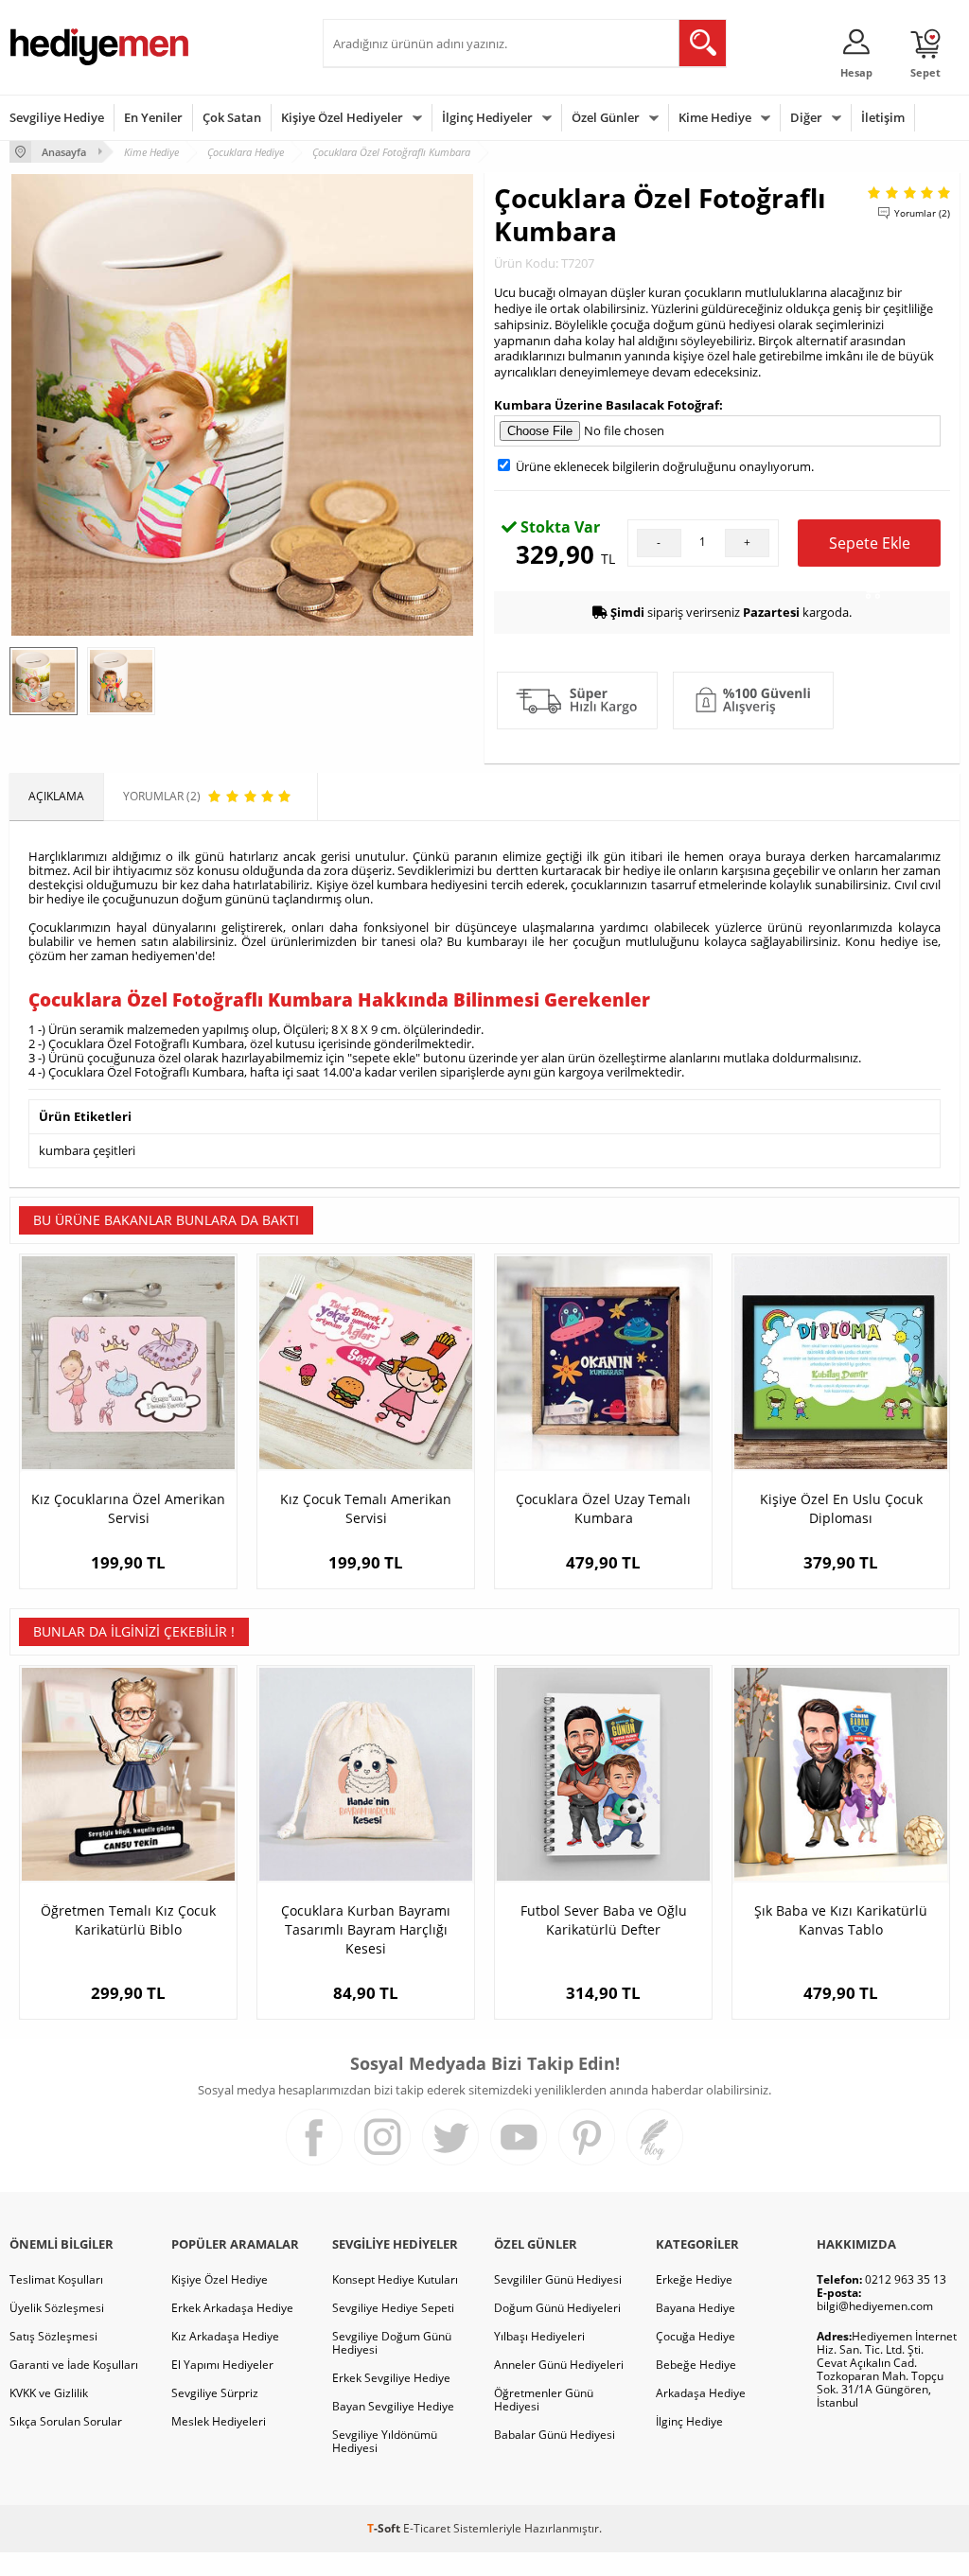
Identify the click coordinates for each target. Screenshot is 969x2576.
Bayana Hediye (696, 2308)
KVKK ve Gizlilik (49, 2393)
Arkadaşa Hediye (701, 2393)
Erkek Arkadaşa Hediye (232, 2308)
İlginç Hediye (689, 2421)
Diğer (806, 117)
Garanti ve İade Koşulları (74, 2365)
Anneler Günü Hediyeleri (559, 2365)
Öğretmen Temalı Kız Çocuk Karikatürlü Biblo (128, 1920)
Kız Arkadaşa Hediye (225, 2336)
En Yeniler (153, 117)
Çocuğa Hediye (696, 2336)
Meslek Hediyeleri (219, 2421)
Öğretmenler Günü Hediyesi (544, 2400)
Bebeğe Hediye (696, 2365)
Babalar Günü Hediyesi (555, 2435)
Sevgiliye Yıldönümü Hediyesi (385, 2441)
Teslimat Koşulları (56, 2279)
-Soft (385, 2528)
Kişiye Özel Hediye (220, 2279)
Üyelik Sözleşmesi (57, 2308)
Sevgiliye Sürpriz (215, 2393)
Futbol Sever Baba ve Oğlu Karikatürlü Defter (604, 1920)
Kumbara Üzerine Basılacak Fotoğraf (607, 405)
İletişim (883, 117)
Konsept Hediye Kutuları (395, 2279)
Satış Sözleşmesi (53, 2336)
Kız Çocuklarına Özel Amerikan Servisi (128, 1508)
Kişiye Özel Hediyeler (342, 117)
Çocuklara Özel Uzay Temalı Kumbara (603, 1508)
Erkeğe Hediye (694, 2279)
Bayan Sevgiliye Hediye (393, 2406)
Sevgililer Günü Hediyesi (558, 2279)
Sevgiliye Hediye (57, 117)
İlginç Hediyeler (487, 117)
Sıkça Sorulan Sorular (66, 2421)
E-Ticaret (427, 2528)
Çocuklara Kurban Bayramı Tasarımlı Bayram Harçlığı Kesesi (366, 1929)
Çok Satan (232, 117)
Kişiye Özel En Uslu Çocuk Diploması (841, 1508)
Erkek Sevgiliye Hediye (391, 2378)
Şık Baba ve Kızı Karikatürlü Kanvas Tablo (841, 1920)
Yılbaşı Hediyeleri (539, 2336)
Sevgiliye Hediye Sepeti (393, 2308)
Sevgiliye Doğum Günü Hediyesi (392, 2343)
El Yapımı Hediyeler (222, 2365)
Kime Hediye (715, 117)
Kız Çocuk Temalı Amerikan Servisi (366, 1508)
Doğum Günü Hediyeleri (557, 2308)
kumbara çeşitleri (87, 1150)
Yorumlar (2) (922, 213)
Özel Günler (606, 117)
